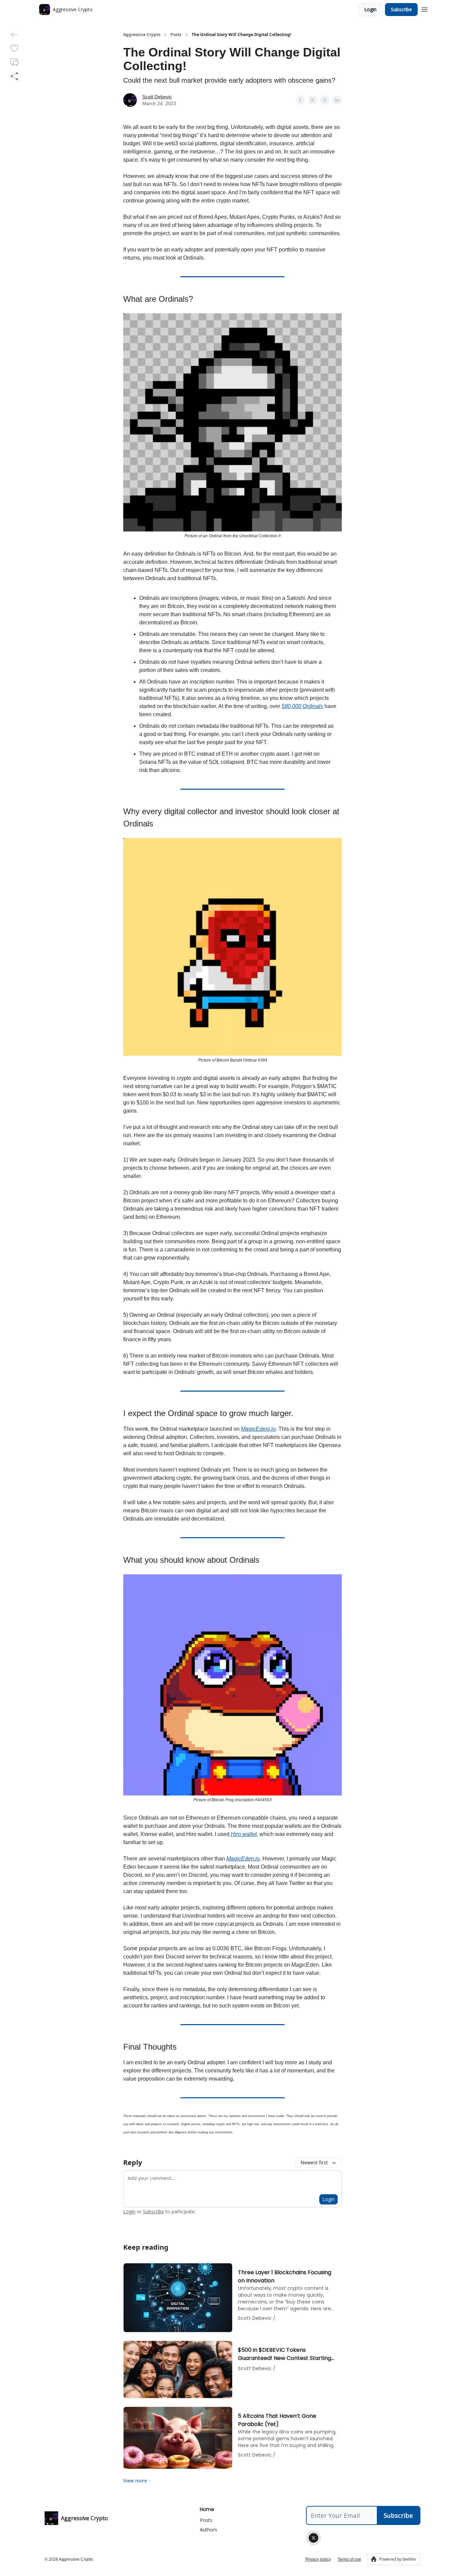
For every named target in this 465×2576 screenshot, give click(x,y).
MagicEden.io (243, 1859)
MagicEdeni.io (258, 1429)
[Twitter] (314, 2538)
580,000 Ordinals (302, 706)
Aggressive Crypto (142, 35)
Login (370, 9)
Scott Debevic (157, 97)
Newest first (314, 2162)
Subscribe (401, 9)
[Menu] (424, 9)
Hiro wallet (243, 1834)
